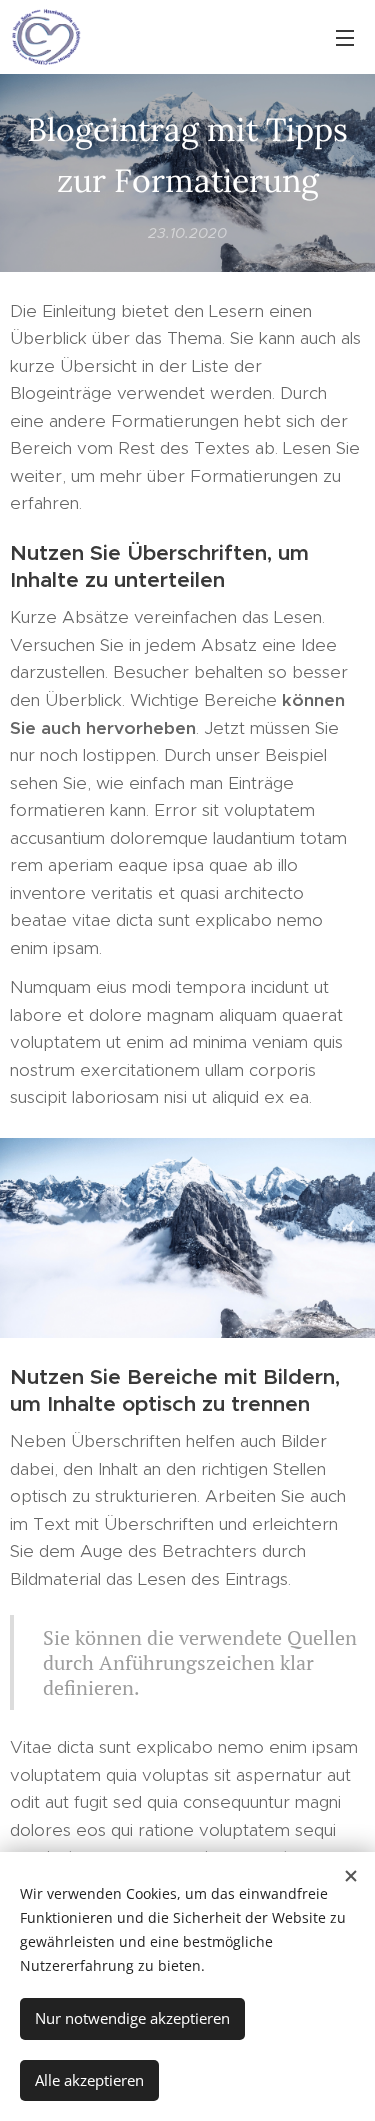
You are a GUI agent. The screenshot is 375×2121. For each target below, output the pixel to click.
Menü (345, 37)
